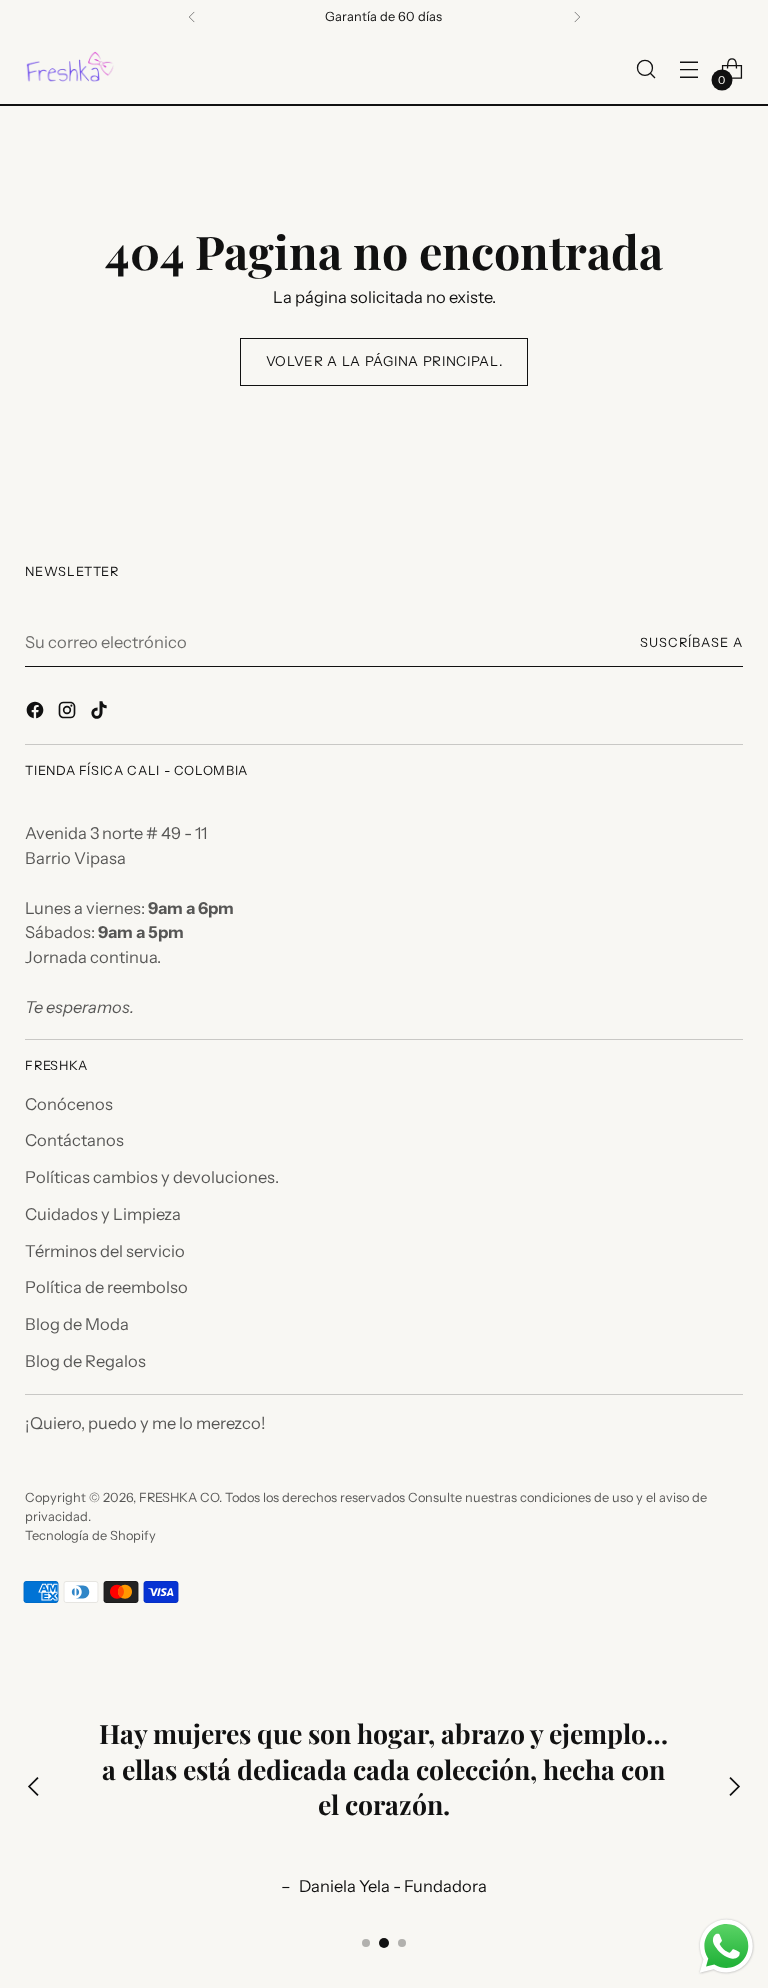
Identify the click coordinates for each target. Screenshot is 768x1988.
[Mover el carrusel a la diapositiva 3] (402, 1943)
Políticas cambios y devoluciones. (152, 1177)
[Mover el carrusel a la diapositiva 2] (384, 1943)
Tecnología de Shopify (90, 1535)
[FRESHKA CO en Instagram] (69, 713)
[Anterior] (192, 17)
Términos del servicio (105, 1251)
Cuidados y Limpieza (103, 1214)
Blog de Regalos (85, 1361)
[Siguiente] (577, 17)
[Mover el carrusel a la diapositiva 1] (366, 1943)
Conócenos (69, 1104)
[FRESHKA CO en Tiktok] (101, 713)
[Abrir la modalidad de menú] (689, 69)
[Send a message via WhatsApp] (726, 1946)
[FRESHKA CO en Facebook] (37, 713)
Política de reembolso (106, 1287)
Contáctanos (74, 1140)
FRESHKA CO (179, 1497)
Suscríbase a (691, 642)
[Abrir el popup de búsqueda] (646, 69)
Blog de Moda (77, 1324)
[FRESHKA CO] (70, 69)
